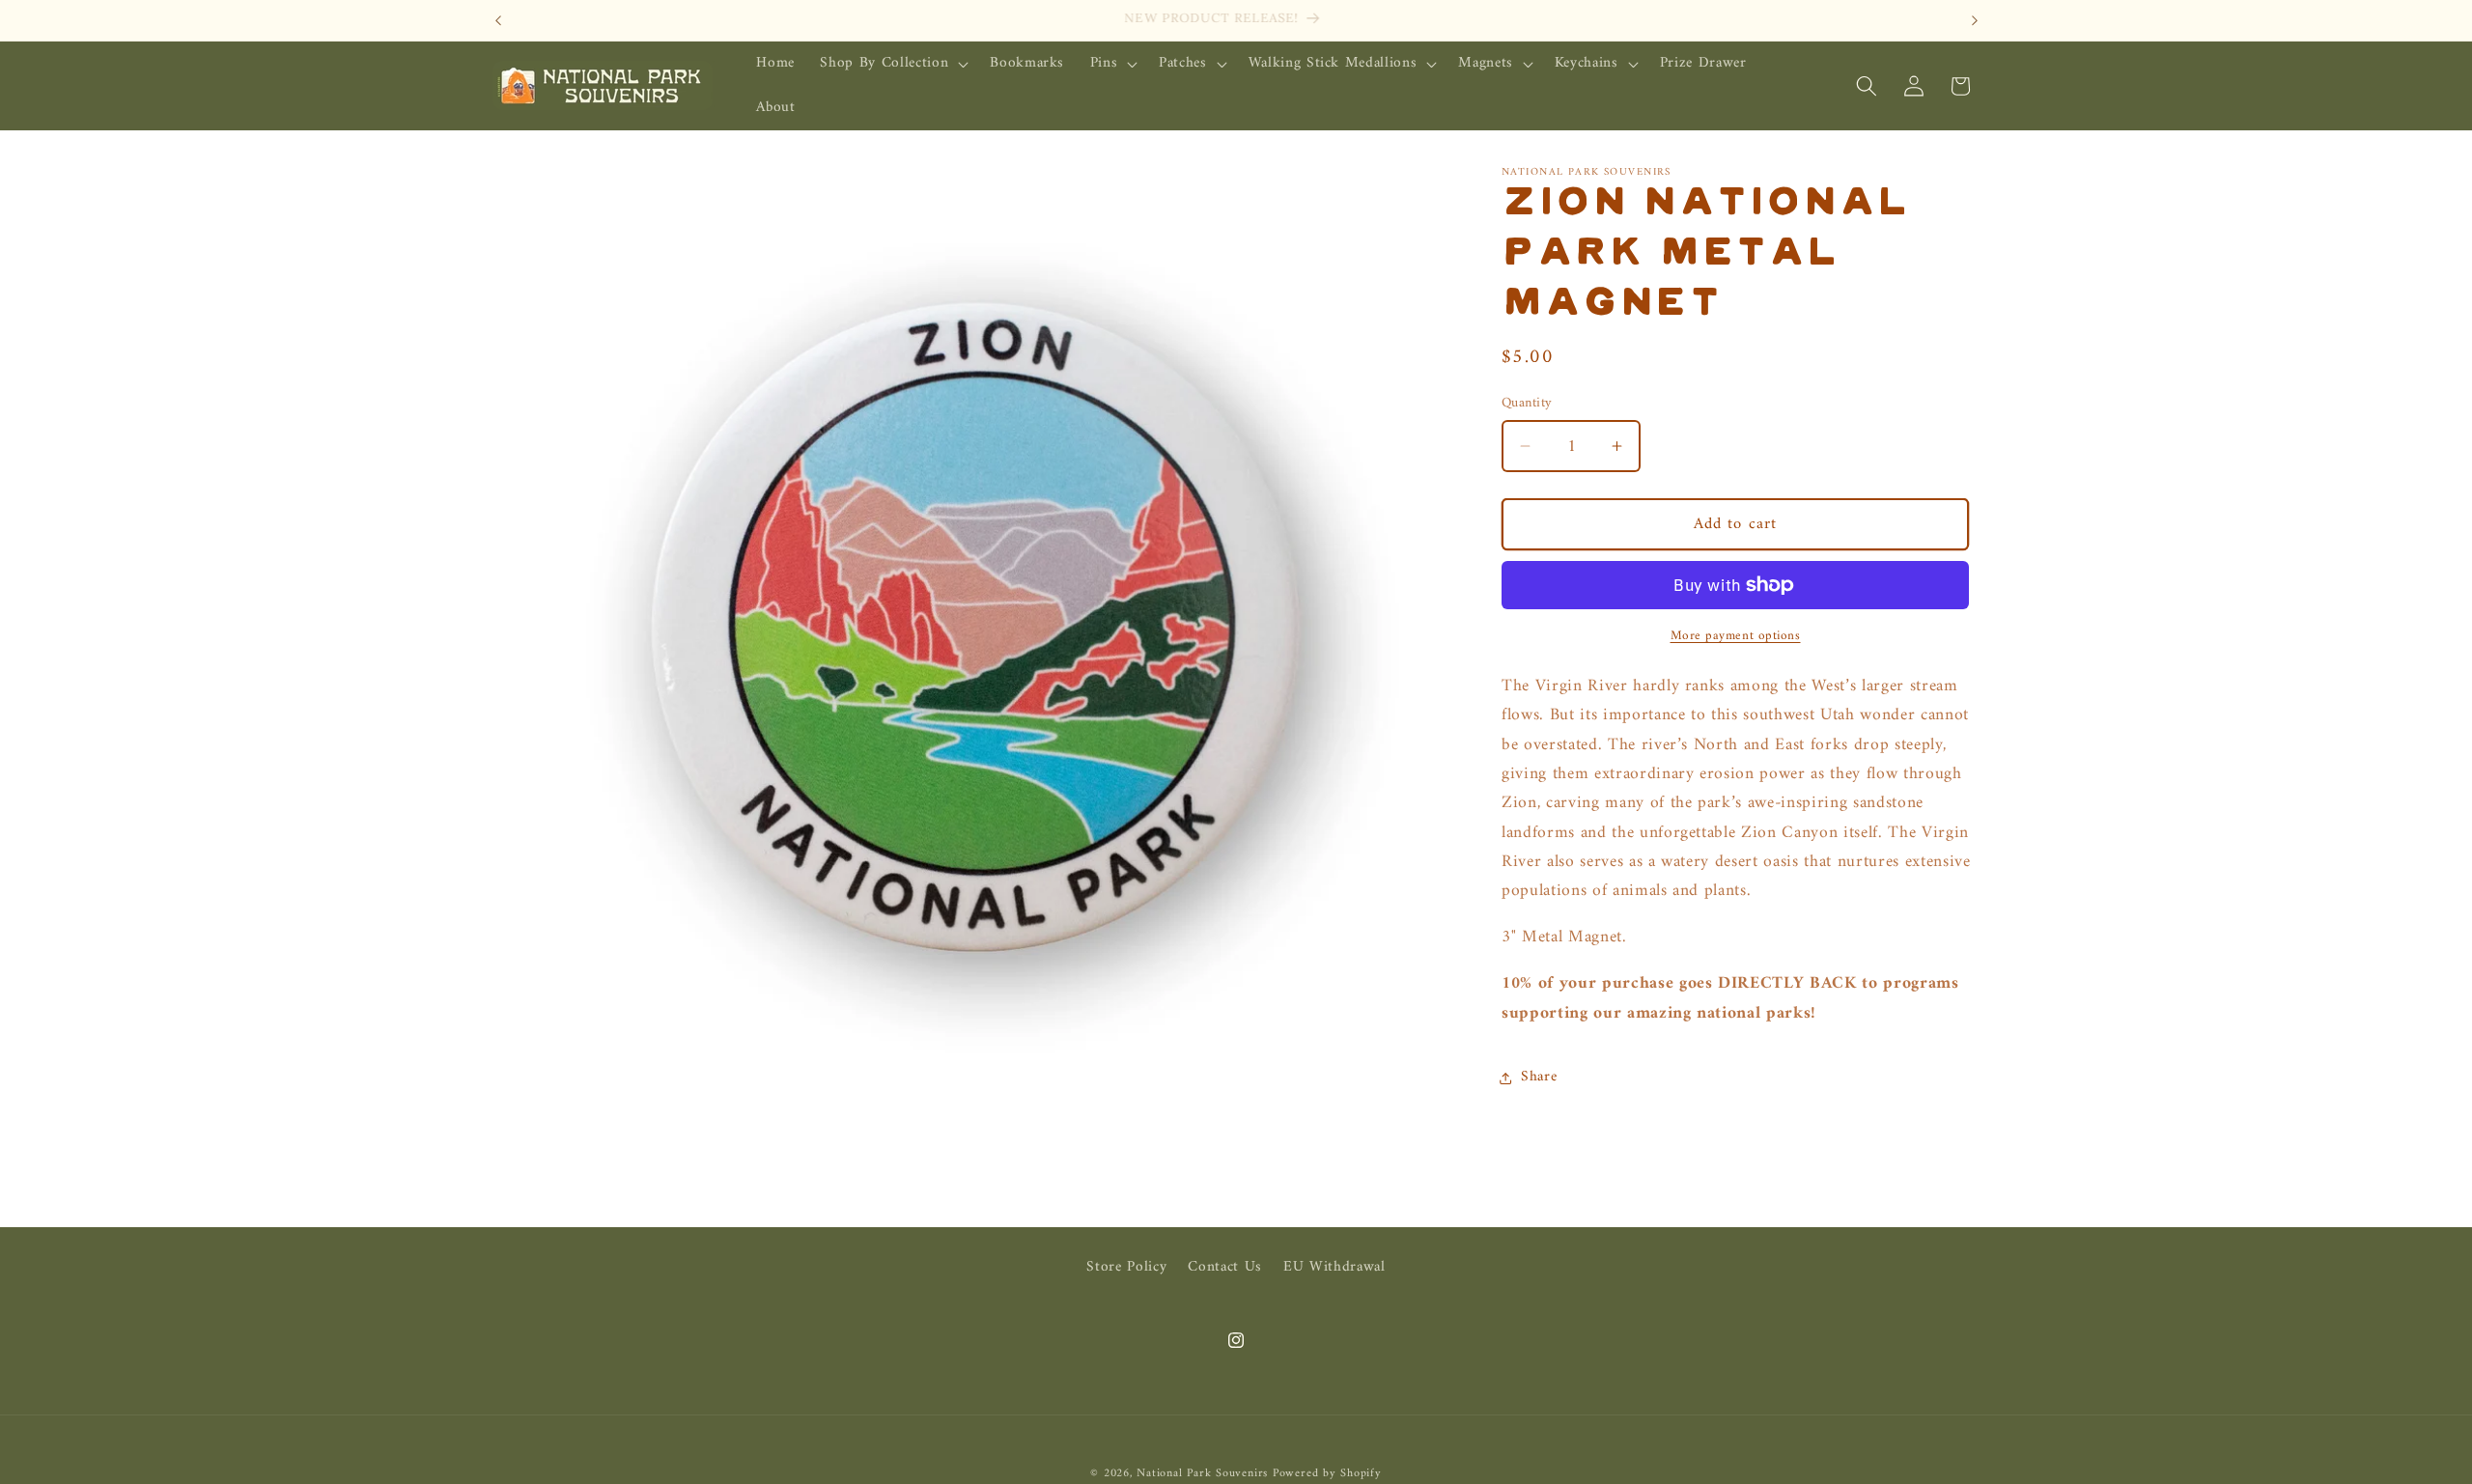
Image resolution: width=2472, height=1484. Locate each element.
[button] (892, 64)
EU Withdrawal (1334, 1267)
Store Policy (1126, 1268)
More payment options (1736, 636)
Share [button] (1539, 1078)
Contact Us (1225, 1267)
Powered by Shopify (1327, 1473)
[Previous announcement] (498, 20)
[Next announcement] (1975, 20)
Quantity (1527, 404)
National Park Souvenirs (1202, 1473)
